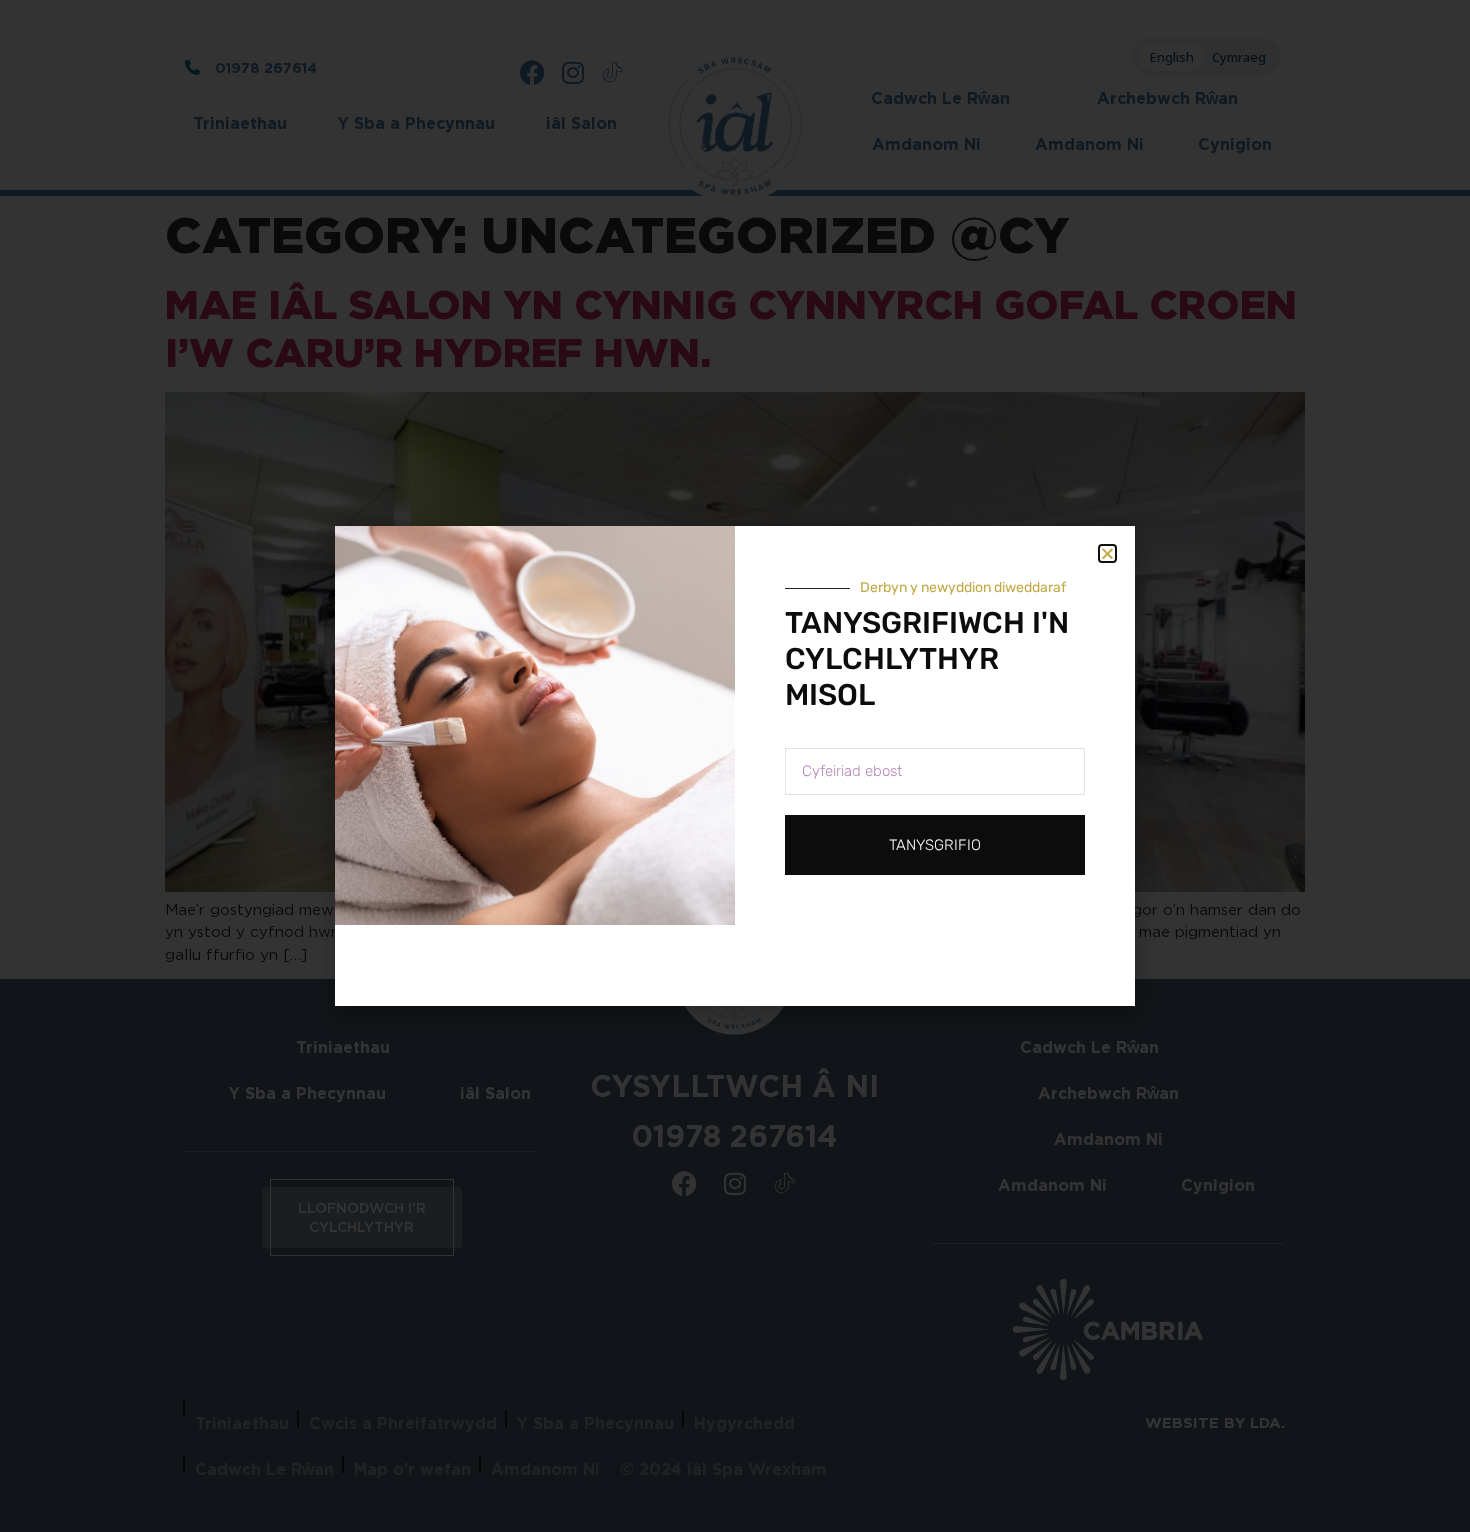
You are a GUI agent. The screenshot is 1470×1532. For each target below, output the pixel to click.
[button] (1107, 553)
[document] (735, 766)
